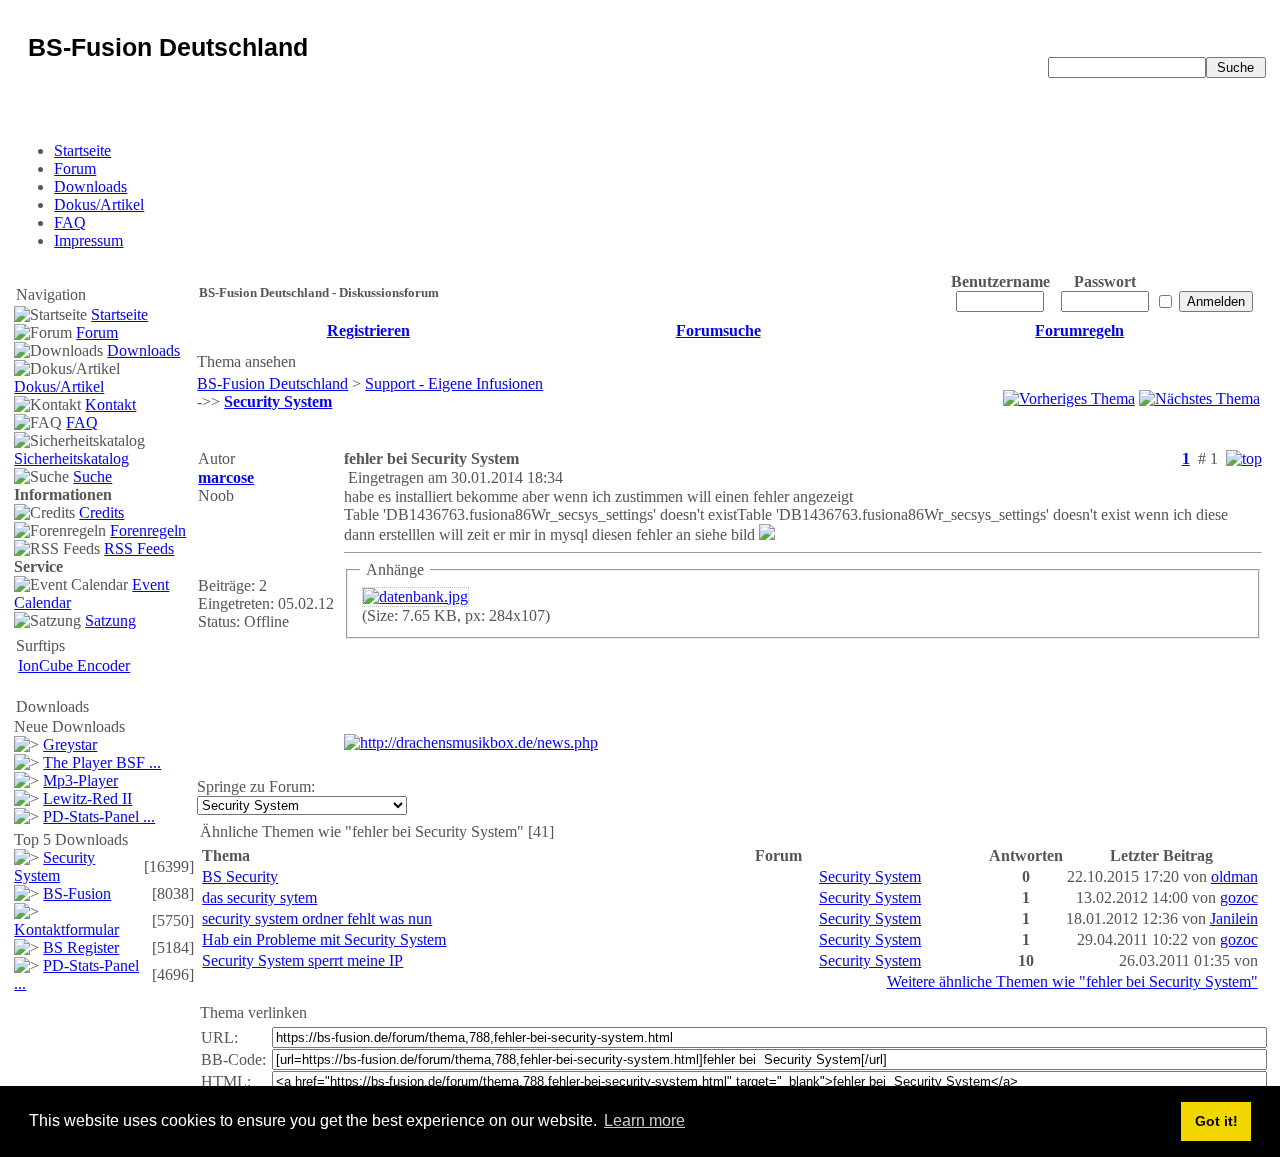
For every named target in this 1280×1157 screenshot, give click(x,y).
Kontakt (110, 404)
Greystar (70, 744)
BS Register (81, 947)
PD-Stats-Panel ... (99, 816)
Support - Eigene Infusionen (454, 383)
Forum (75, 168)
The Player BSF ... (102, 762)
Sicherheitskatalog (71, 458)
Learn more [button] (644, 1120)
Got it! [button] (1216, 1121)
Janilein (1234, 918)
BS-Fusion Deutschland (272, 383)
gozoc (1239, 897)
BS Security (240, 876)
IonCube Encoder (74, 665)
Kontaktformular (66, 929)
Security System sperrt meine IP (302, 960)
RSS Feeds (139, 548)
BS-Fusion (77, 893)
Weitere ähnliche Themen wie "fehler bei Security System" (1072, 981)
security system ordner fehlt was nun (317, 918)
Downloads (90, 186)
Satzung (110, 620)
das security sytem (259, 897)
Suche (92, 476)
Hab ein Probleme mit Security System (324, 939)
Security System (54, 866)
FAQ (70, 222)
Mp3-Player (80, 780)
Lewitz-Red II (87, 798)
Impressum (88, 240)
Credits (101, 512)
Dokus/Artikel (99, 204)
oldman (1234, 876)
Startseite (82, 150)
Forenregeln (148, 530)
